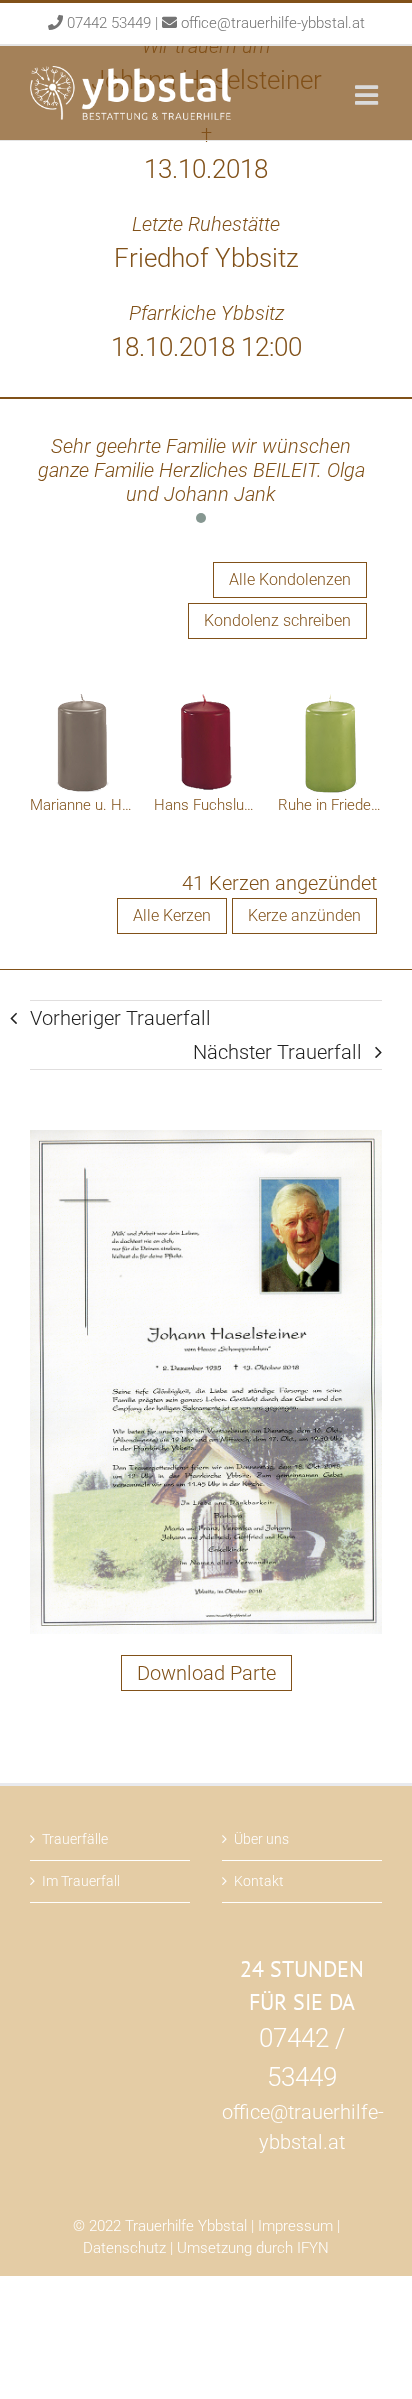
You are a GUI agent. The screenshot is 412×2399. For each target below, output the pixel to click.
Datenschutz (124, 2248)
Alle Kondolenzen (290, 579)
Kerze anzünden (304, 915)
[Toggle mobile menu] (368, 94)
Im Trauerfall (81, 1881)
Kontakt (259, 1881)
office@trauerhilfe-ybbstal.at (273, 23)
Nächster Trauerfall (277, 1052)
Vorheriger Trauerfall (120, 1018)
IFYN (313, 2248)
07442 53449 (109, 23)
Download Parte (206, 1673)
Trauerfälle (75, 1839)
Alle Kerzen (172, 915)
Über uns (261, 1839)
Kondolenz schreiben (277, 620)
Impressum (295, 2226)
